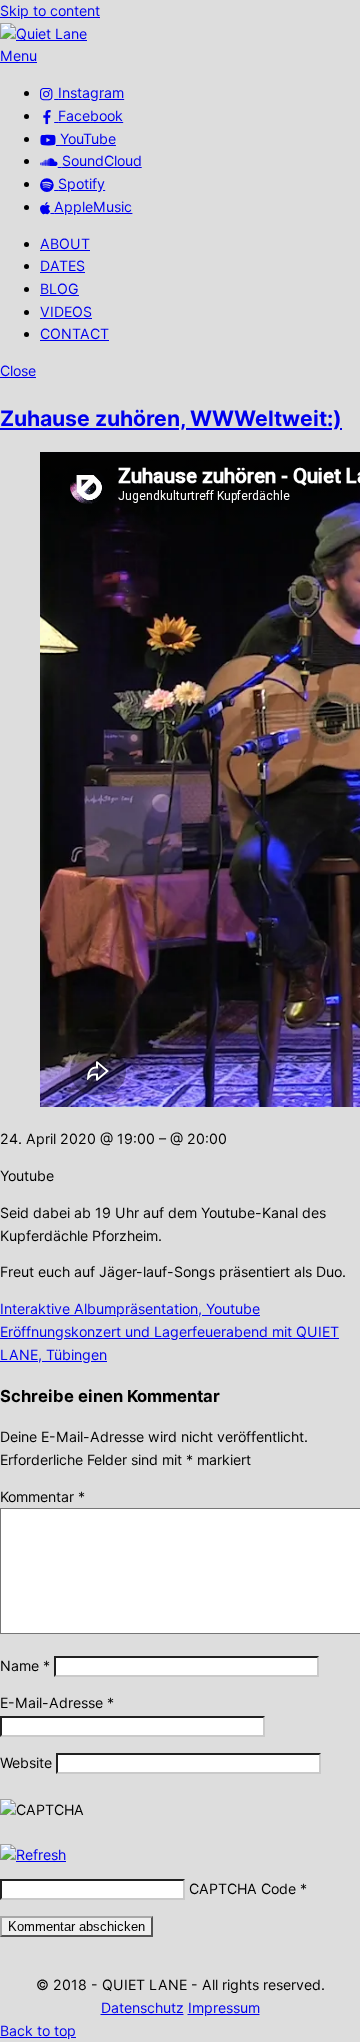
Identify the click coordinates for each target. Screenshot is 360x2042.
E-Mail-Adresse (57, 1702)
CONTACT (74, 333)
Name (25, 1665)
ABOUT (65, 243)
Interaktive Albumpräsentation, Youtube (130, 1308)
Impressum (224, 2007)
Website (26, 1762)
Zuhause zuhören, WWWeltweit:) (171, 418)
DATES (62, 265)
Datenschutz (142, 2007)
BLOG (59, 288)
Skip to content (50, 10)
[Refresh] (33, 1854)
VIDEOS (66, 311)
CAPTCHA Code (242, 1888)
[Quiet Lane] (43, 33)
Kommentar (42, 1496)
